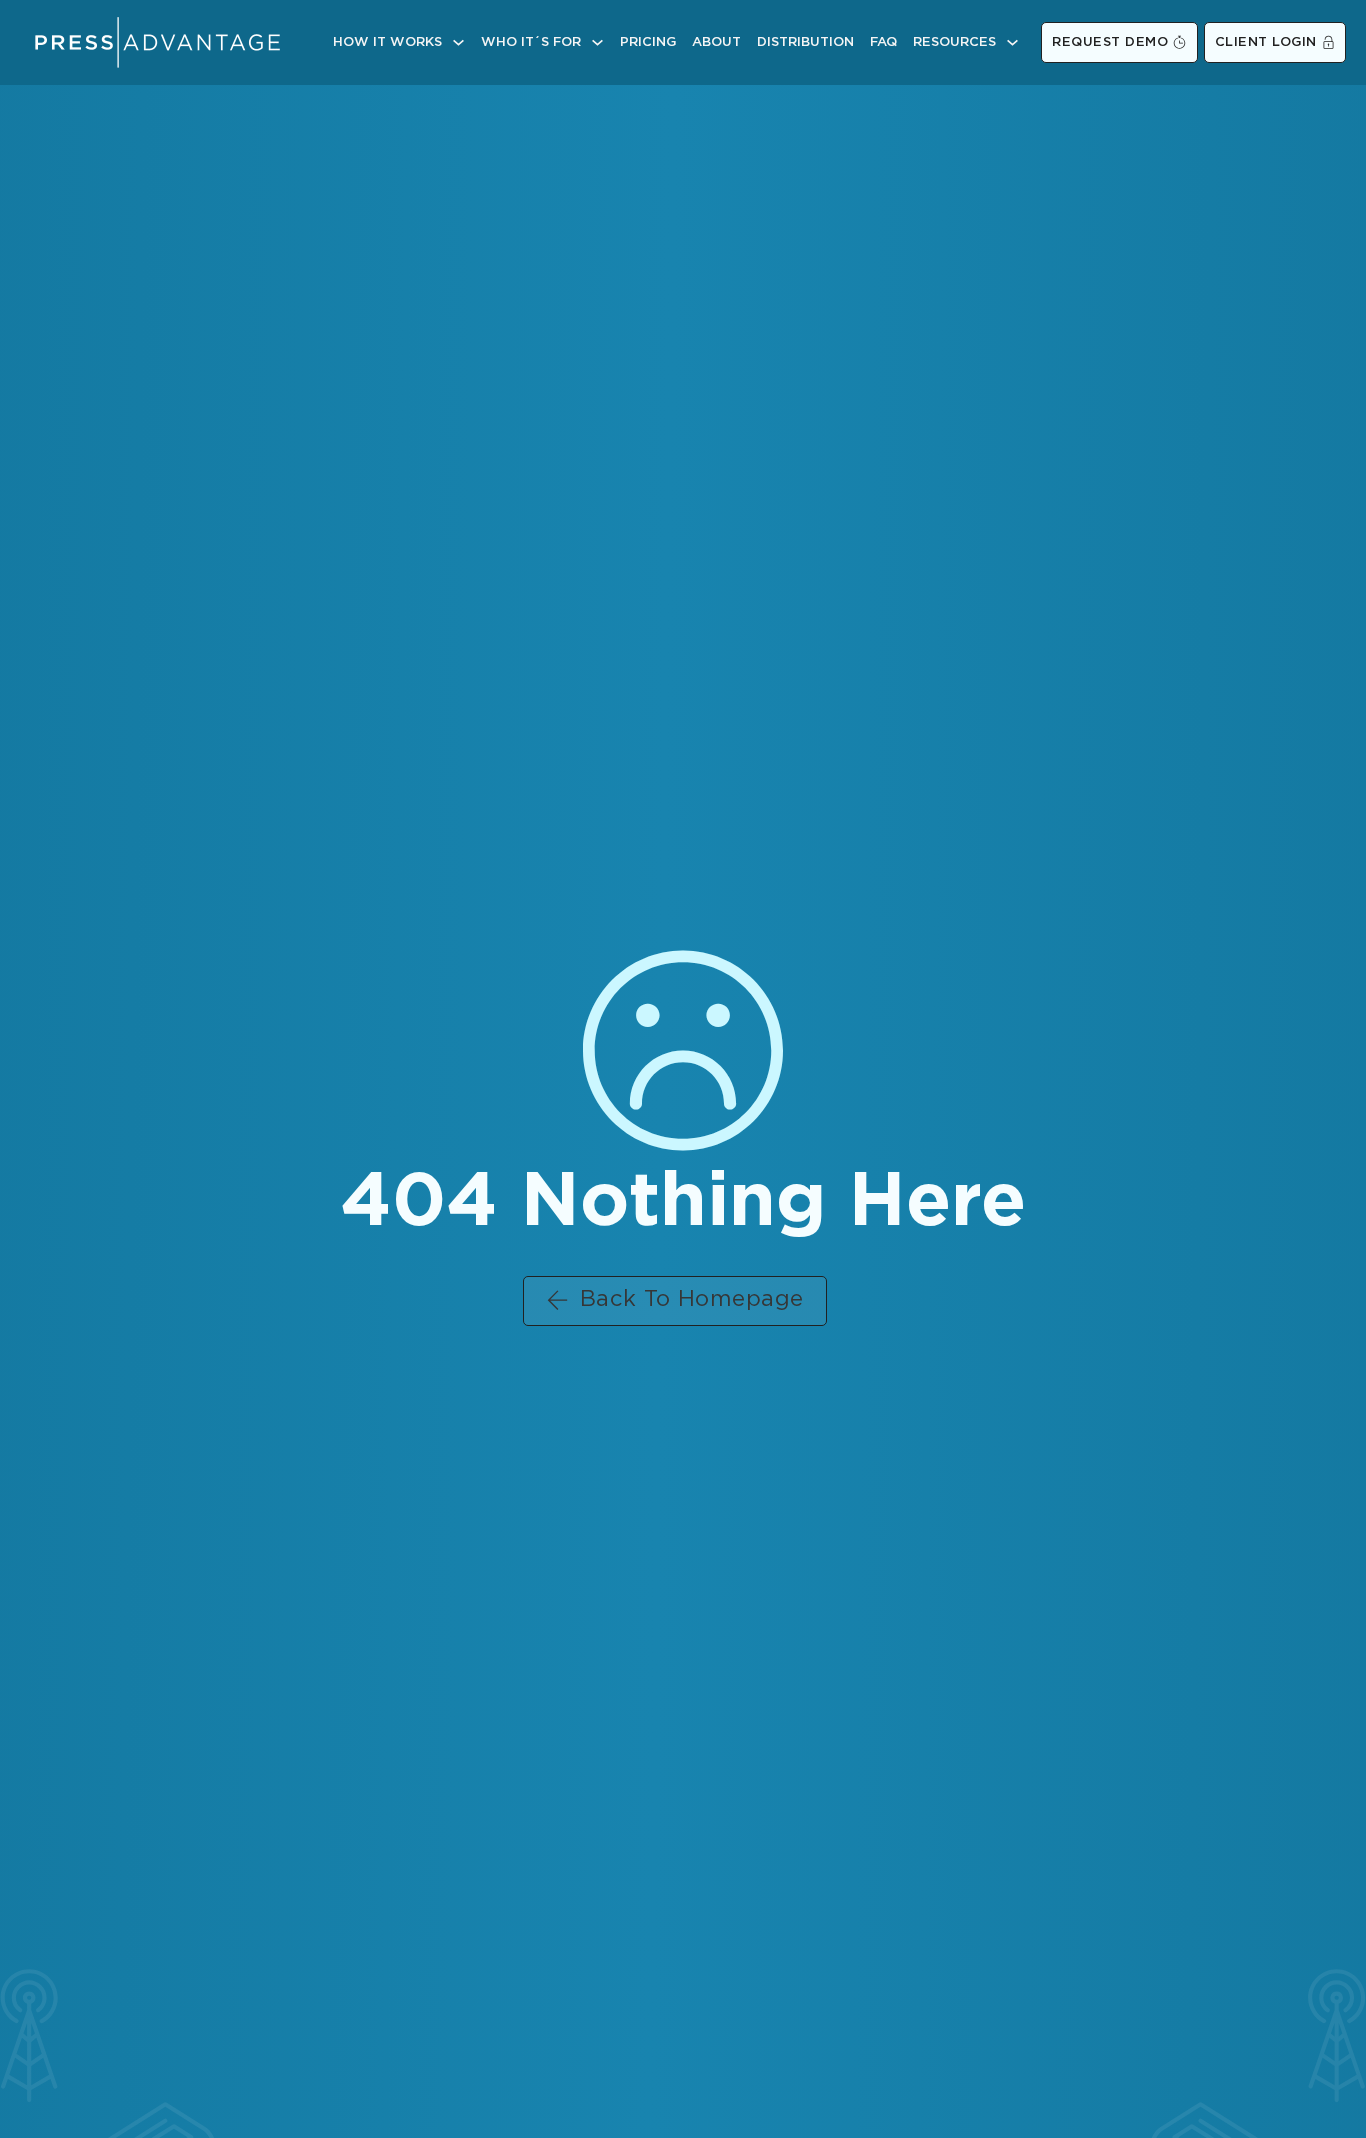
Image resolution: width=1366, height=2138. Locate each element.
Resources (954, 42)
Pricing (648, 42)
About (716, 42)
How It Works (387, 42)
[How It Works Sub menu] (458, 42)
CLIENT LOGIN (1266, 42)
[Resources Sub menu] (1012, 42)
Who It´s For (531, 42)
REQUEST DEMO (1110, 42)
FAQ (883, 42)
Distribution (805, 42)
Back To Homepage (692, 1300)
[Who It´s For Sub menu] (597, 42)
